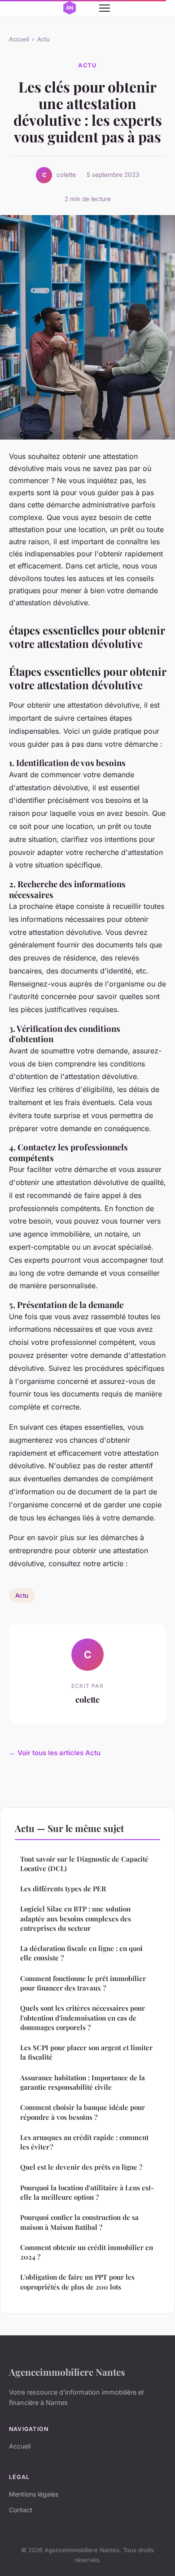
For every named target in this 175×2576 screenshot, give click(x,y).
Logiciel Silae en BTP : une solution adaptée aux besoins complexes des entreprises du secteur (76, 1918)
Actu (44, 39)
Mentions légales (34, 2494)
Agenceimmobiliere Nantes (67, 2372)
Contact (21, 2510)
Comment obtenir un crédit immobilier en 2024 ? (87, 2252)
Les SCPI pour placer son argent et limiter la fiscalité (86, 2052)
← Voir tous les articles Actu (55, 1753)
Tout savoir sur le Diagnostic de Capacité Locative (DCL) (84, 1864)
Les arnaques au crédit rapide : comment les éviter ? (84, 2142)
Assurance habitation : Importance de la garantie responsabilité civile (83, 2082)
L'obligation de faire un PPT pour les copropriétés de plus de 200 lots (77, 2282)
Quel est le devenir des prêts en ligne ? (81, 2167)
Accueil (19, 39)
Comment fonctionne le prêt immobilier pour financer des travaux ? (83, 1983)
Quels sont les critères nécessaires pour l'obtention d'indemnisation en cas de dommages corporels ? (83, 2018)
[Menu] (105, 8)
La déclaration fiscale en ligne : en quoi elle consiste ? (81, 1953)
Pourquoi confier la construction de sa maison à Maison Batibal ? (79, 2222)
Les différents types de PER (63, 1889)
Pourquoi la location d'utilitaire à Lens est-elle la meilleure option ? (87, 2192)
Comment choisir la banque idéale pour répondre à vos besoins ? (83, 2112)
